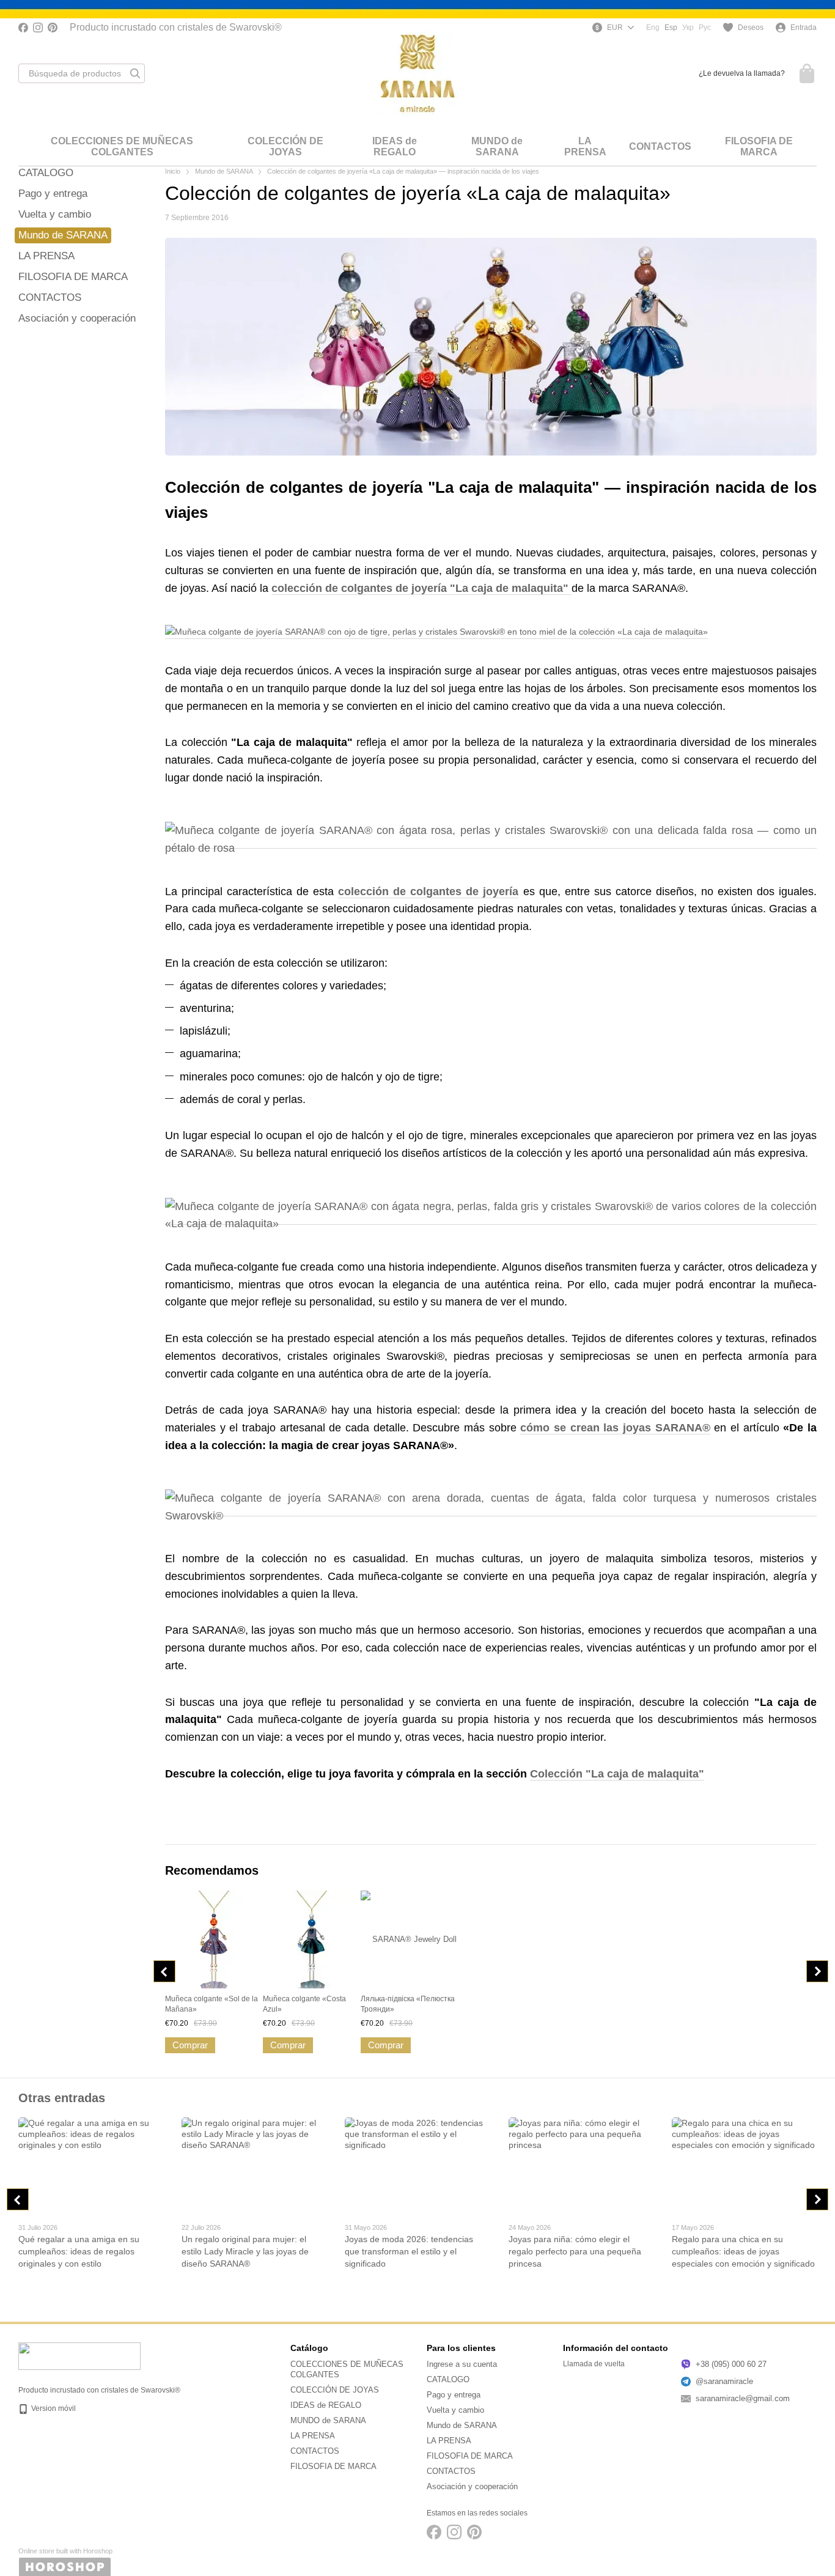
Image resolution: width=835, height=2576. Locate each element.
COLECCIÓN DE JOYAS (285, 146)
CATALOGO (46, 173)
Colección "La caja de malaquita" (617, 1774)
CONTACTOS (660, 146)
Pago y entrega (53, 194)
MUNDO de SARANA (497, 146)
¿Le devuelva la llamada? (742, 73)
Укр (688, 28)
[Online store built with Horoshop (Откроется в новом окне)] (65, 2562)
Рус (705, 28)
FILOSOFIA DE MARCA (759, 146)
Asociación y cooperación (77, 318)
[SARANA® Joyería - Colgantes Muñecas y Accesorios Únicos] (79, 2356)
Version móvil (53, 2408)
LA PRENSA (585, 146)
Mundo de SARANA (63, 235)
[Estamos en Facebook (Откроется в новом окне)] (23, 28)
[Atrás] (164, 1971)
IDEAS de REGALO (395, 146)
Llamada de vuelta (594, 2364)
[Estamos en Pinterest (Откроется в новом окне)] (53, 28)
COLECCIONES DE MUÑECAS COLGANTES (122, 146)
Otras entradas (62, 2098)
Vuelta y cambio (55, 214)
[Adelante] (817, 1971)
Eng (653, 28)
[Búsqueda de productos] (135, 73)
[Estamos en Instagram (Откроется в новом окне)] (38, 28)
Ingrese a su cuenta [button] (462, 2364)
